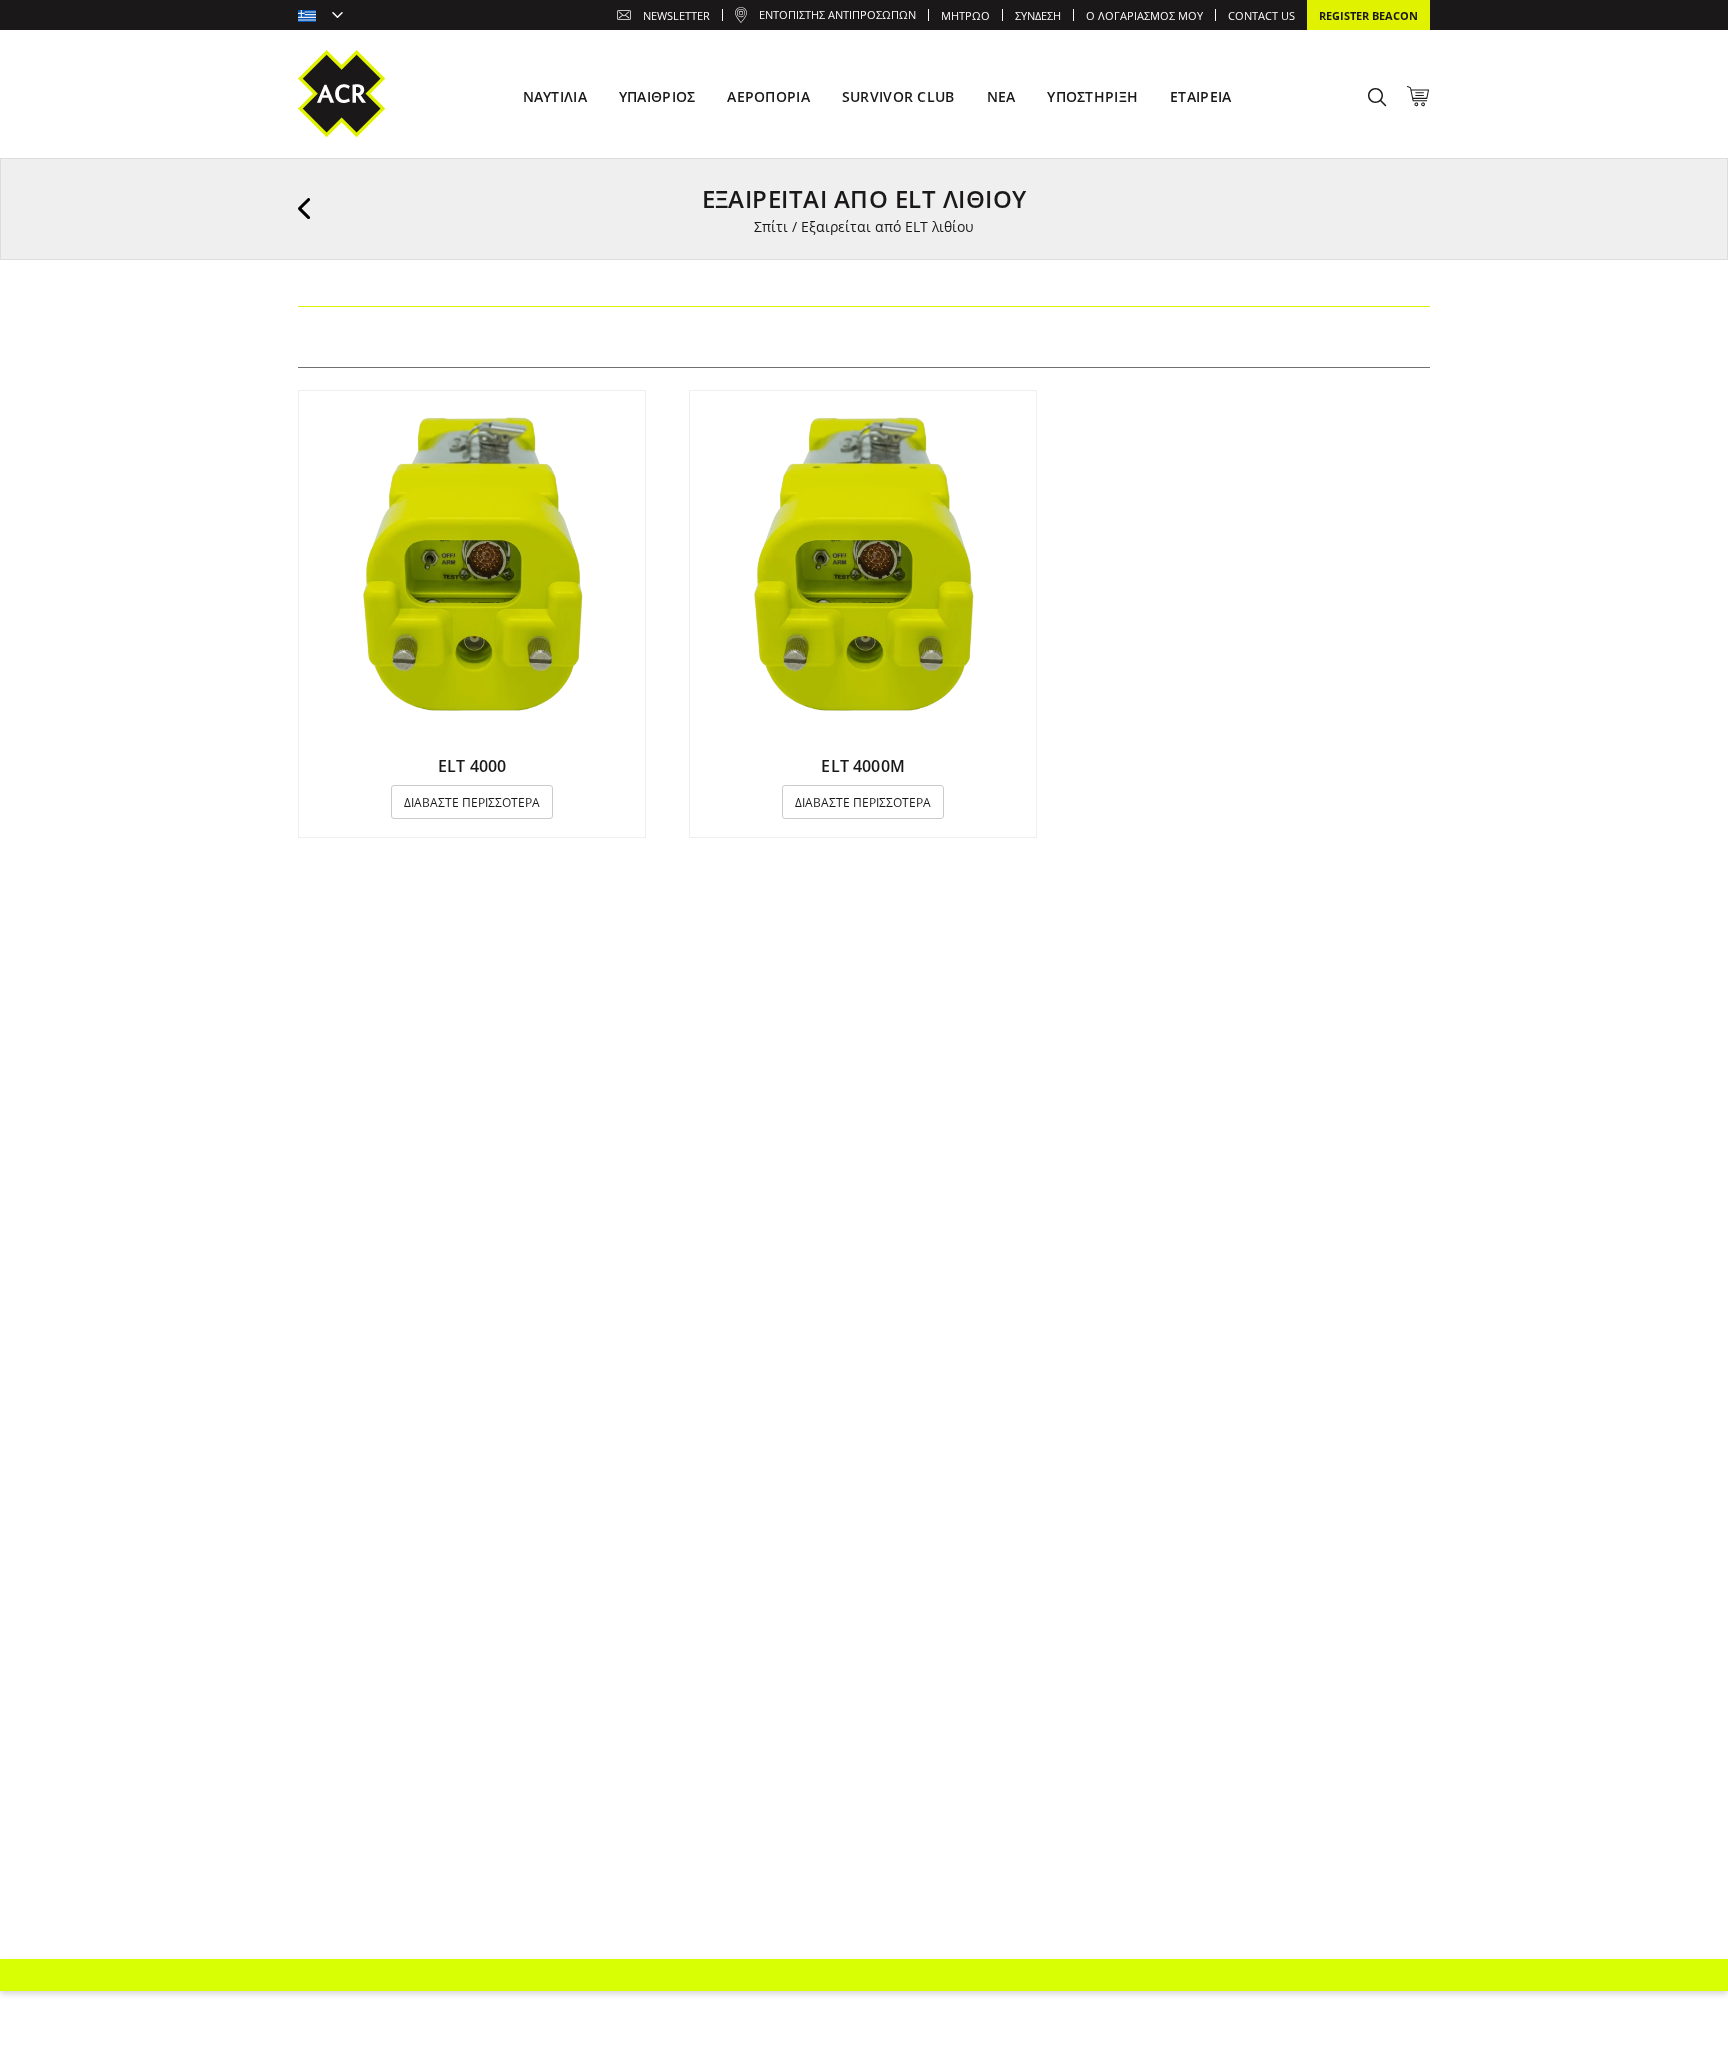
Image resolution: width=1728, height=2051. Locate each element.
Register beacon (1368, 15)
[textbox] (320, 17)
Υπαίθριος (657, 96)
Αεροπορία (768, 96)
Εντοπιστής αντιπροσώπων (837, 14)
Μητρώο (965, 15)
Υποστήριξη (1092, 96)
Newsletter (676, 15)
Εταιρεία (1200, 96)
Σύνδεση (1038, 15)
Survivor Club (898, 96)
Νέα (1001, 96)
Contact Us (1261, 15)
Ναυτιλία (555, 96)
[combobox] (320, 17)
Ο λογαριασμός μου (1144, 15)
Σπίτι (771, 226)
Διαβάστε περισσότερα (472, 802)
